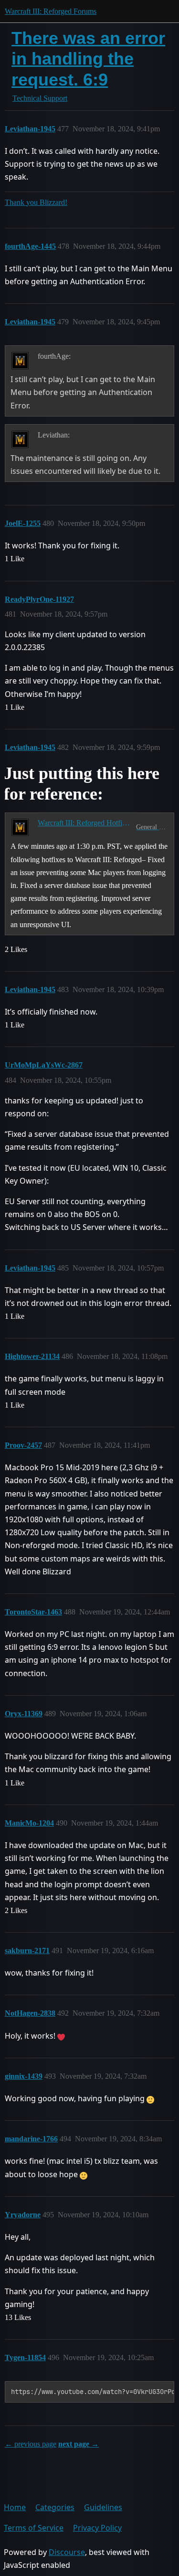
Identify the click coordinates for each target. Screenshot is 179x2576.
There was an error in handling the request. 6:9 (88, 59)
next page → (79, 2444)
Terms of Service (34, 2528)
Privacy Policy (97, 2528)
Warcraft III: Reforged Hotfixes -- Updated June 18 (85, 823)
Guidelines (103, 2507)
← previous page (31, 2444)
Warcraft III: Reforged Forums (51, 11)
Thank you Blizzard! (36, 202)
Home (15, 2507)
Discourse (67, 2552)
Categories (55, 2507)
